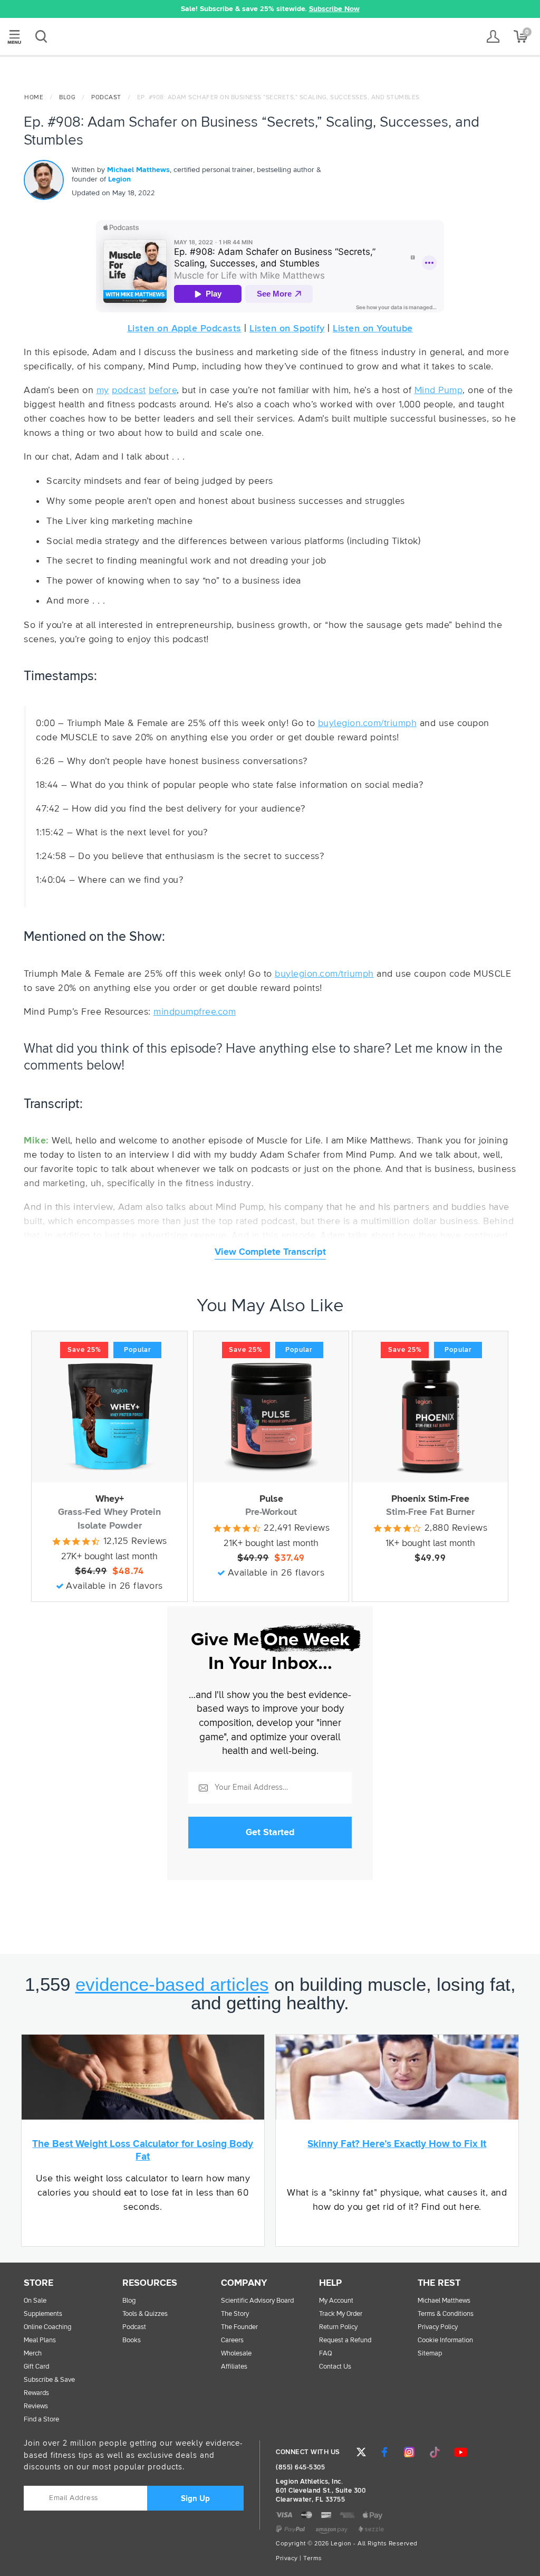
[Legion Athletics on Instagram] (409, 2452)
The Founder (239, 2327)
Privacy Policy (438, 2327)
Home (34, 98)
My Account (336, 2301)
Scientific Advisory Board (257, 2301)
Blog (67, 98)
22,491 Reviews (297, 1528)
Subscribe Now (334, 9)
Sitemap (430, 2354)
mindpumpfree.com (195, 1012)
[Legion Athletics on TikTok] (435, 2452)
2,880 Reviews (456, 1528)
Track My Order (341, 2314)
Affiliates (234, 2367)
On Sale (35, 2301)
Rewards (36, 2393)
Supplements (43, 2314)
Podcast (106, 98)
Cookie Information (445, 2340)
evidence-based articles (172, 1984)
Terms (313, 2559)
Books (132, 2340)
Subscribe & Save (49, 2380)
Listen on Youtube (373, 329)
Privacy (287, 2559)
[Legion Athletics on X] (361, 2452)
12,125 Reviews (135, 1541)
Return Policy (338, 2327)
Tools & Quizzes (145, 2314)
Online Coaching (47, 2327)
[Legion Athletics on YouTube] (461, 2452)
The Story (235, 2314)
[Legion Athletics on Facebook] (384, 2452)
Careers (232, 2340)
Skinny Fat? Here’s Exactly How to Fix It (397, 2144)
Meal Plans (40, 2340)
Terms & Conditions (446, 2314)
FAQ (326, 2354)
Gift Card (36, 2367)
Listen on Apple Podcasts (185, 329)
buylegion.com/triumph (368, 723)
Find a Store (41, 2420)
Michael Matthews (138, 170)
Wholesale (236, 2354)
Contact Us (335, 2367)
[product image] (109, 1416)
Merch (33, 2354)
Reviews (36, 2406)
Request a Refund (345, 2340)
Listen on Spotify (287, 329)
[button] (119, 9)
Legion (270, 37)
